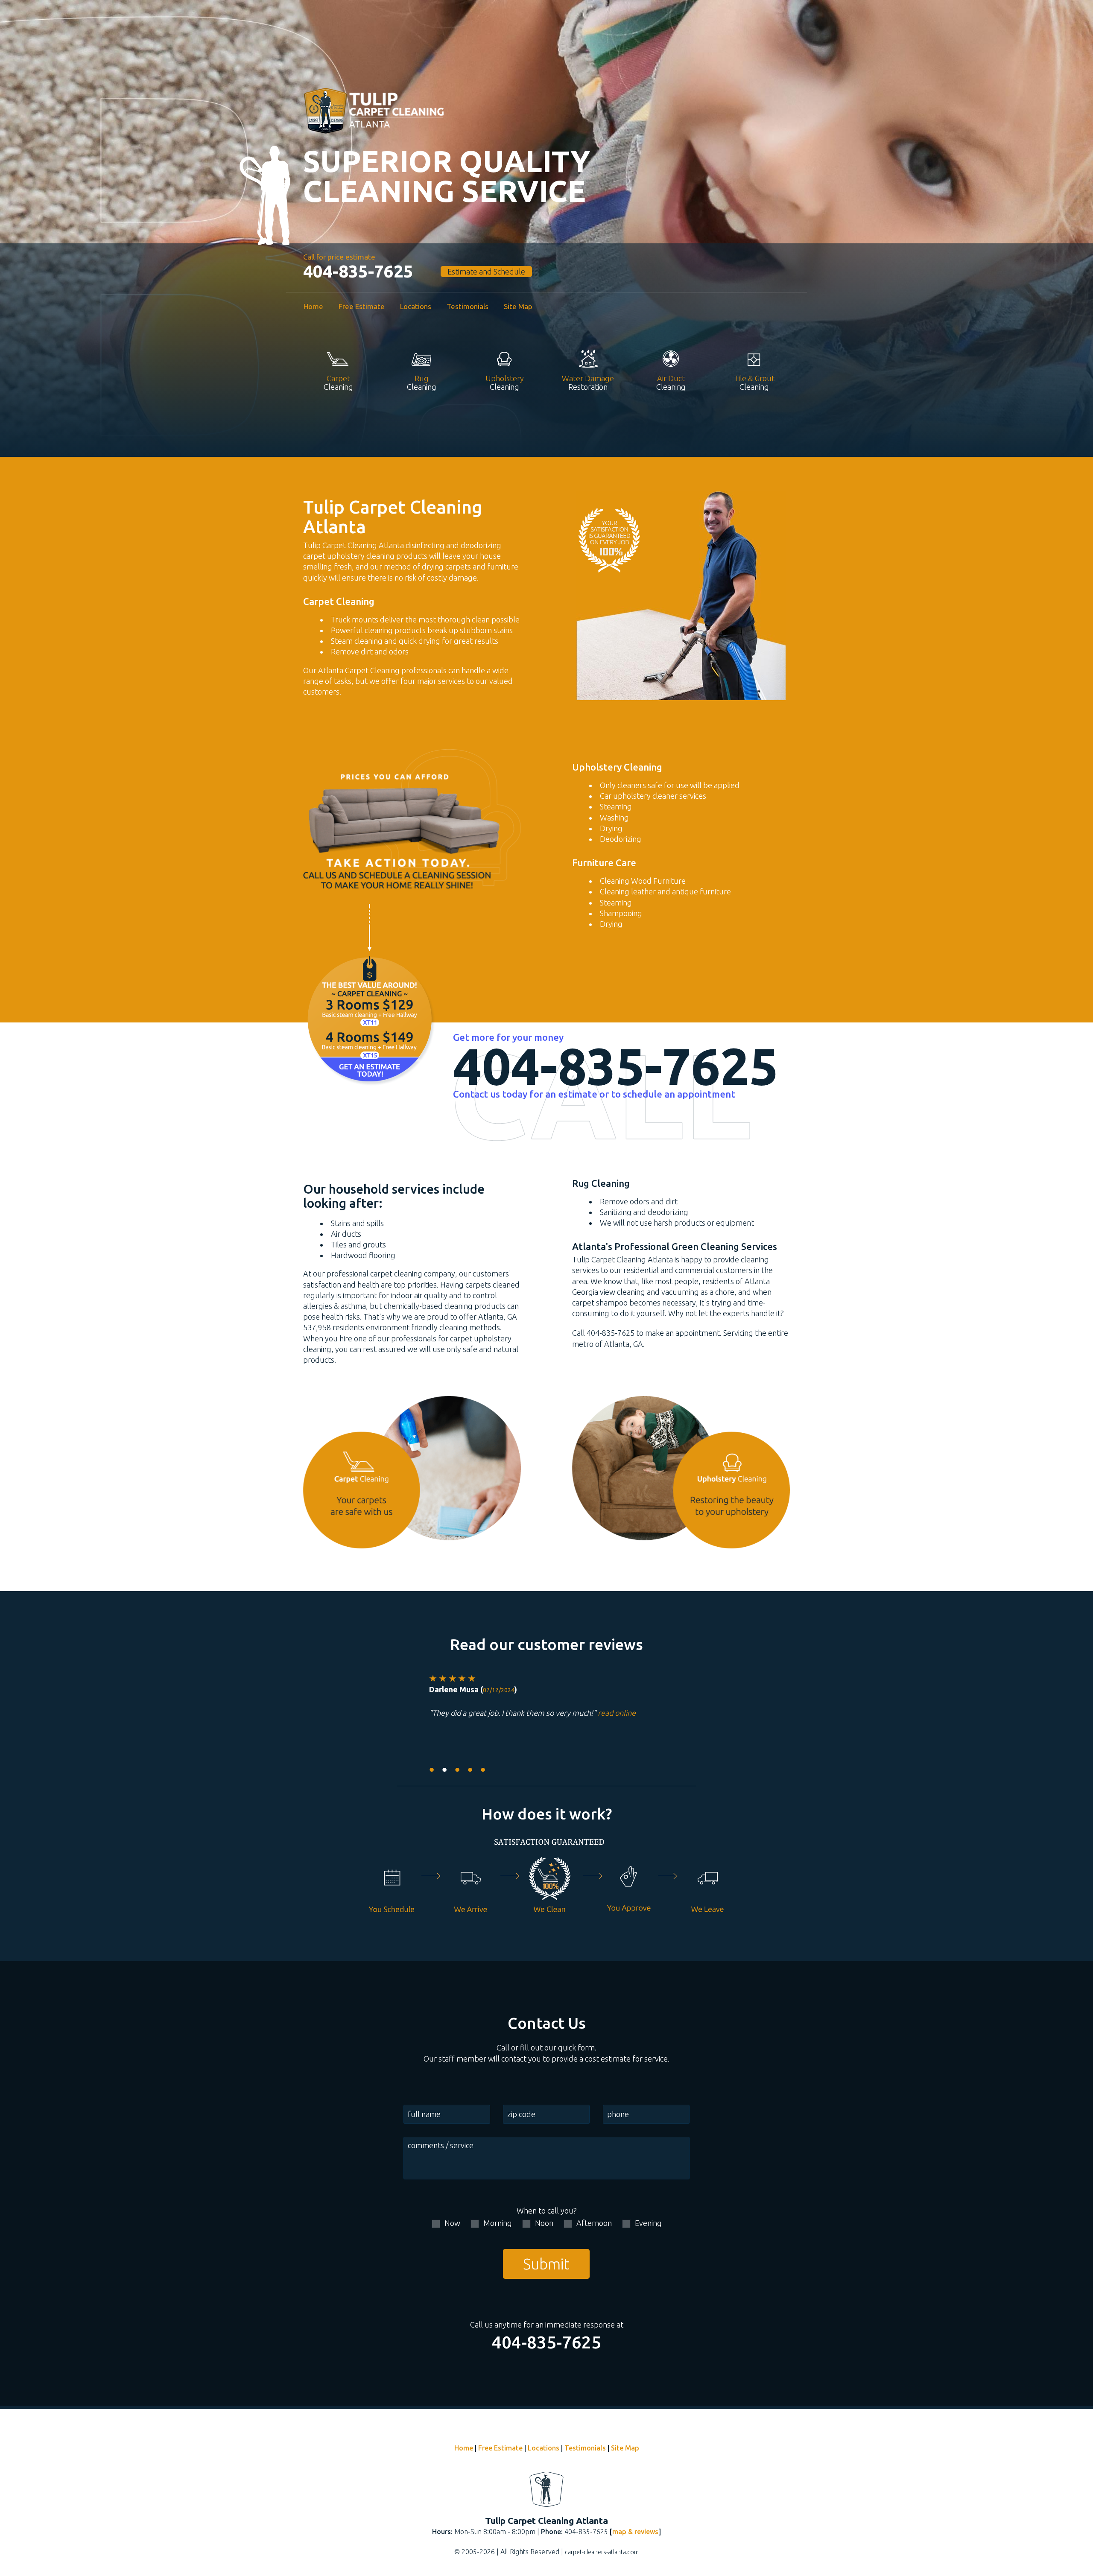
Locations (416, 306)
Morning (498, 2223)
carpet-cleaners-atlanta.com (602, 2552)
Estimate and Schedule (486, 272)
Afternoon (594, 2223)
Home (313, 306)
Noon (544, 2223)
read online (617, 1713)
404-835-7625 (358, 272)
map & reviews (635, 2532)
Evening (648, 2223)
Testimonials (468, 306)
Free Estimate (362, 306)
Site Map (518, 306)
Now (452, 2223)
